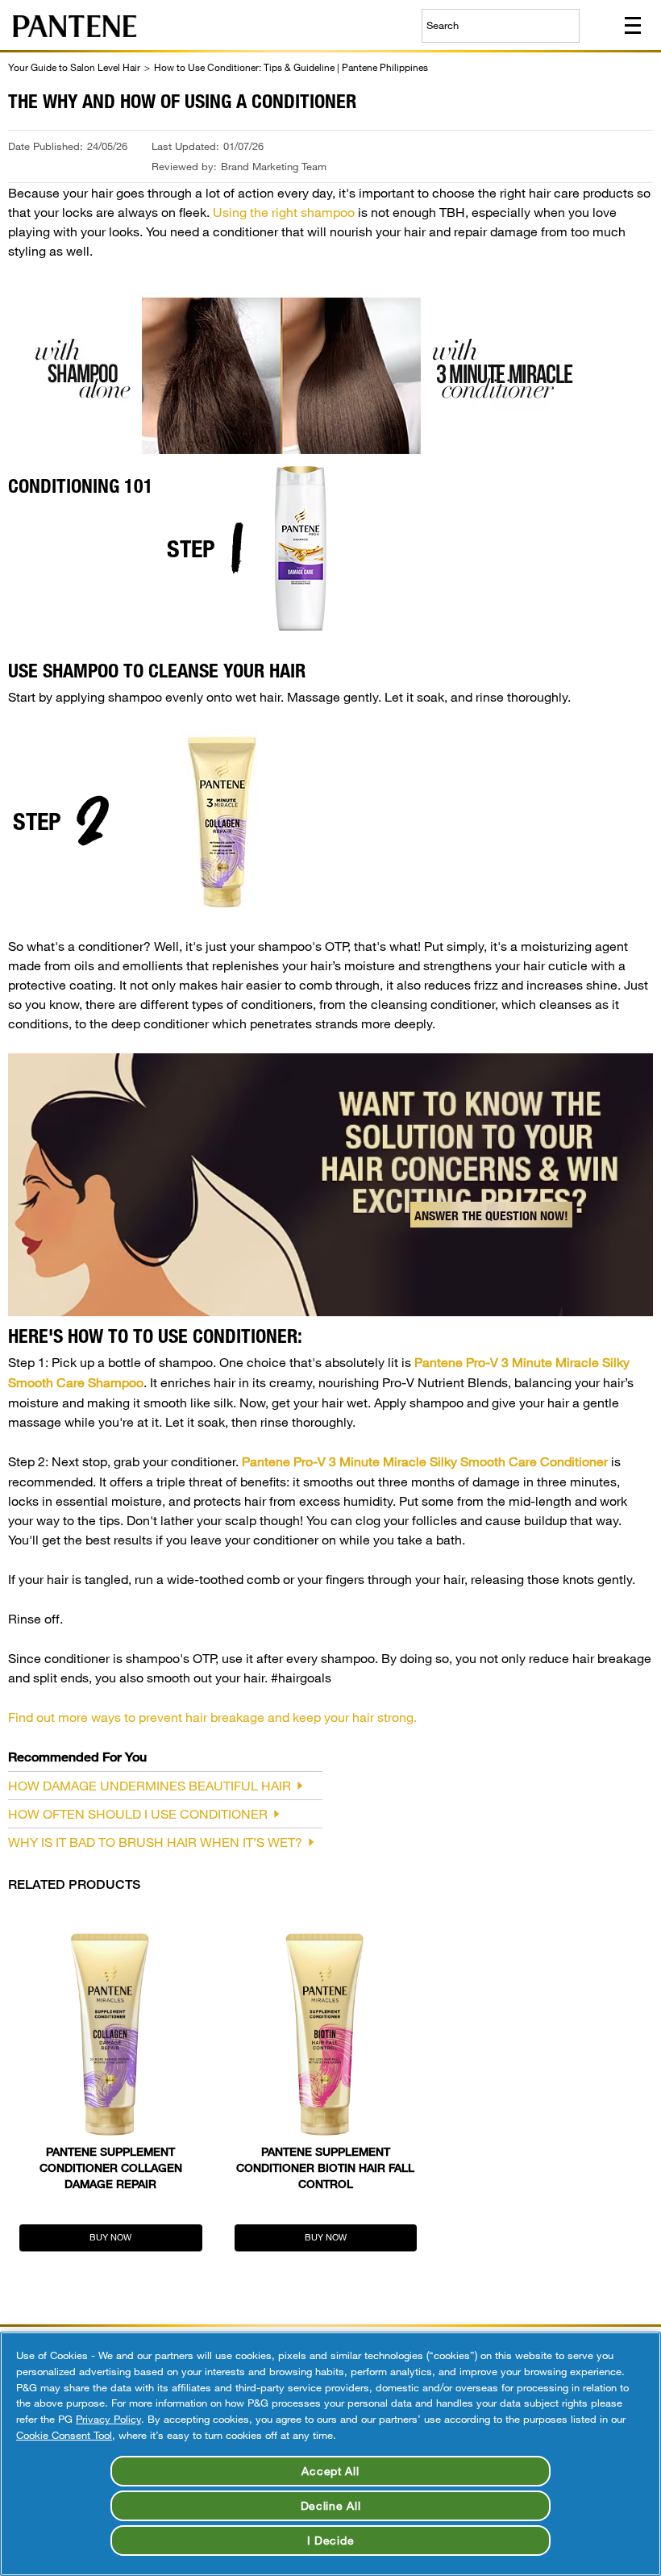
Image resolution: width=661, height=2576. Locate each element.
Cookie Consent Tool (64, 2435)
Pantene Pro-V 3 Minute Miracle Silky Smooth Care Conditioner (425, 1461)
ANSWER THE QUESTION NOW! (491, 1216)
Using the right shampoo (284, 212)
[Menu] (633, 25)
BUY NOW (110, 2237)
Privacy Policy (108, 2419)
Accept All (330, 2471)
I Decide (331, 2540)
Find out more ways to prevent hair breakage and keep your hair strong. (212, 1717)
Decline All (331, 2505)
